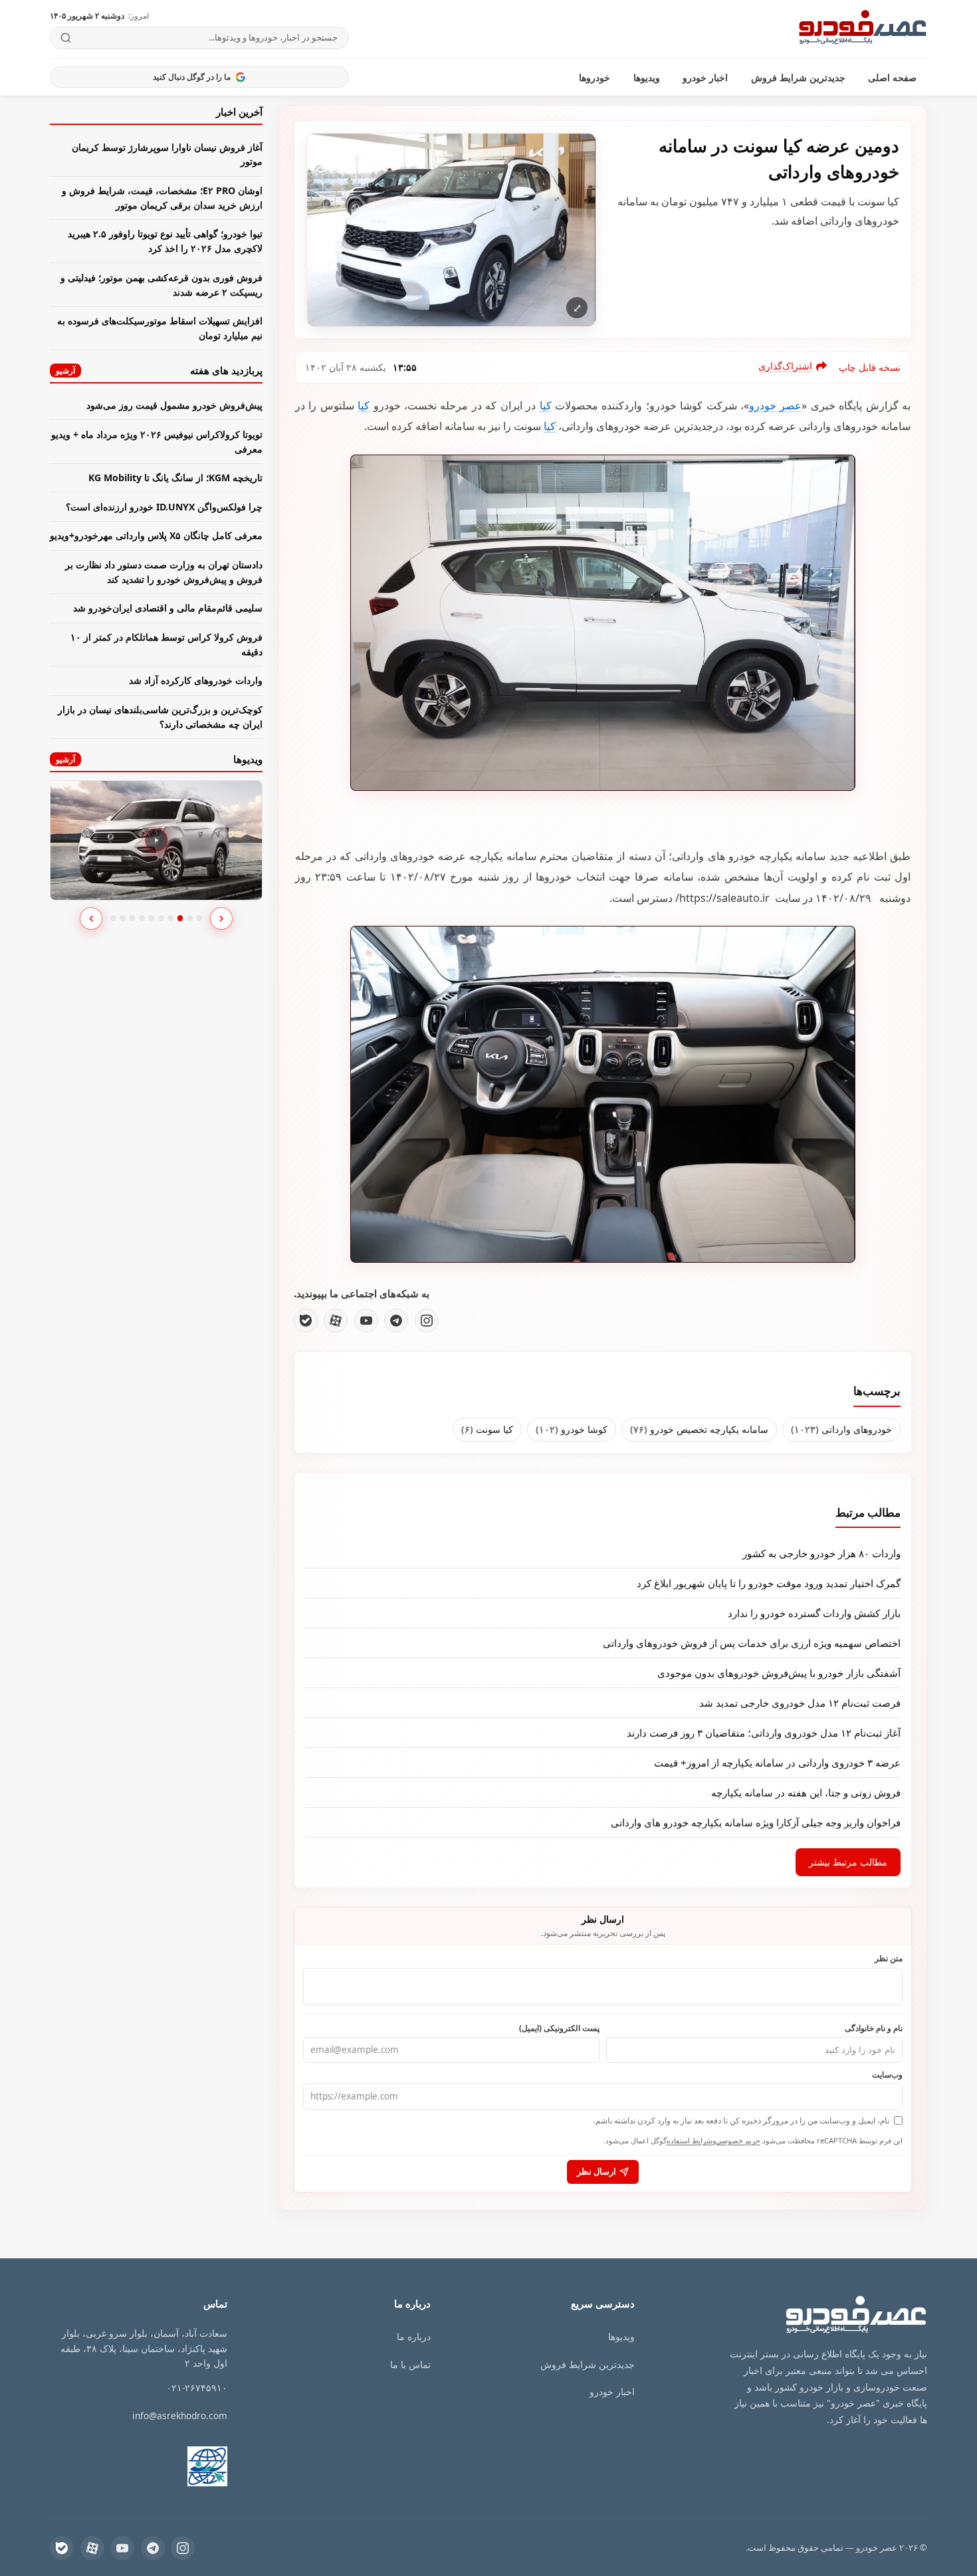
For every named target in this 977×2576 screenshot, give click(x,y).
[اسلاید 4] (142, 918)
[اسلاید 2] (123, 918)
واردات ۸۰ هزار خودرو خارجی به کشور (821, 1553)
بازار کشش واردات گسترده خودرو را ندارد (814, 1613)
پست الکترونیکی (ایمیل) (559, 2028)
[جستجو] (66, 38)
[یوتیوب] (366, 1321)
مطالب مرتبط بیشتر (848, 1862)
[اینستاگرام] (427, 1321)
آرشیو (65, 371)
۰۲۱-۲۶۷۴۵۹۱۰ (197, 2388)
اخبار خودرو (705, 77)
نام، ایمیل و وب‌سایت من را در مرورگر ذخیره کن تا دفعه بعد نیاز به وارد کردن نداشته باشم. (741, 2120)
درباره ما (414, 2336)
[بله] (306, 1321)
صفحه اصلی (892, 77)
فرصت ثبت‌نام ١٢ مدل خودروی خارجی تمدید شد (800, 1703)
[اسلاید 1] (113, 918)
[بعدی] (221, 918)
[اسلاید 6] (161, 918)
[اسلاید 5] (151, 918)
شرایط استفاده (690, 2140)
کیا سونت (487, 1429)
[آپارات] (336, 1321)
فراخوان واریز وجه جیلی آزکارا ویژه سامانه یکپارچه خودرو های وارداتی (756, 1822)
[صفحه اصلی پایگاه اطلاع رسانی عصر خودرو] (863, 29)
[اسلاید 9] (190, 918)
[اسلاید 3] (133, 918)
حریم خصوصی (738, 2140)
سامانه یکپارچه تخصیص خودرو (699, 1429)
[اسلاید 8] (180, 918)
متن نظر (889, 1958)
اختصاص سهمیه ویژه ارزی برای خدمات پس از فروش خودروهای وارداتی (752, 1643)
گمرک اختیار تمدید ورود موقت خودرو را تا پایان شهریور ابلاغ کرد (769, 1583)
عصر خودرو (775, 405)
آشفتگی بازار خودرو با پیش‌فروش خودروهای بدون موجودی (779, 1673)
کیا (546, 405)
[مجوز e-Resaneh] (185, 2466)
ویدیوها (647, 77)
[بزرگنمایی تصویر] (451, 230)
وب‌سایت (887, 2074)
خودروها (595, 77)
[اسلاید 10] (199, 918)
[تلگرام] (396, 1321)
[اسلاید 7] (170, 918)
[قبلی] (91, 918)
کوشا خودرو (572, 1429)
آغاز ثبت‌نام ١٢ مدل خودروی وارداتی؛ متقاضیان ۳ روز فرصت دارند (764, 1733)
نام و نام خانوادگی (874, 2028)
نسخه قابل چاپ (870, 367)
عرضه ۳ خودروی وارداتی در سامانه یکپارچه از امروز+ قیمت (777, 1763)
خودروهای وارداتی (841, 1429)
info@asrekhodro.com (180, 2415)
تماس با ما (410, 2364)
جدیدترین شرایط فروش (798, 77)
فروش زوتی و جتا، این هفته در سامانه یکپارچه (806, 1792)
